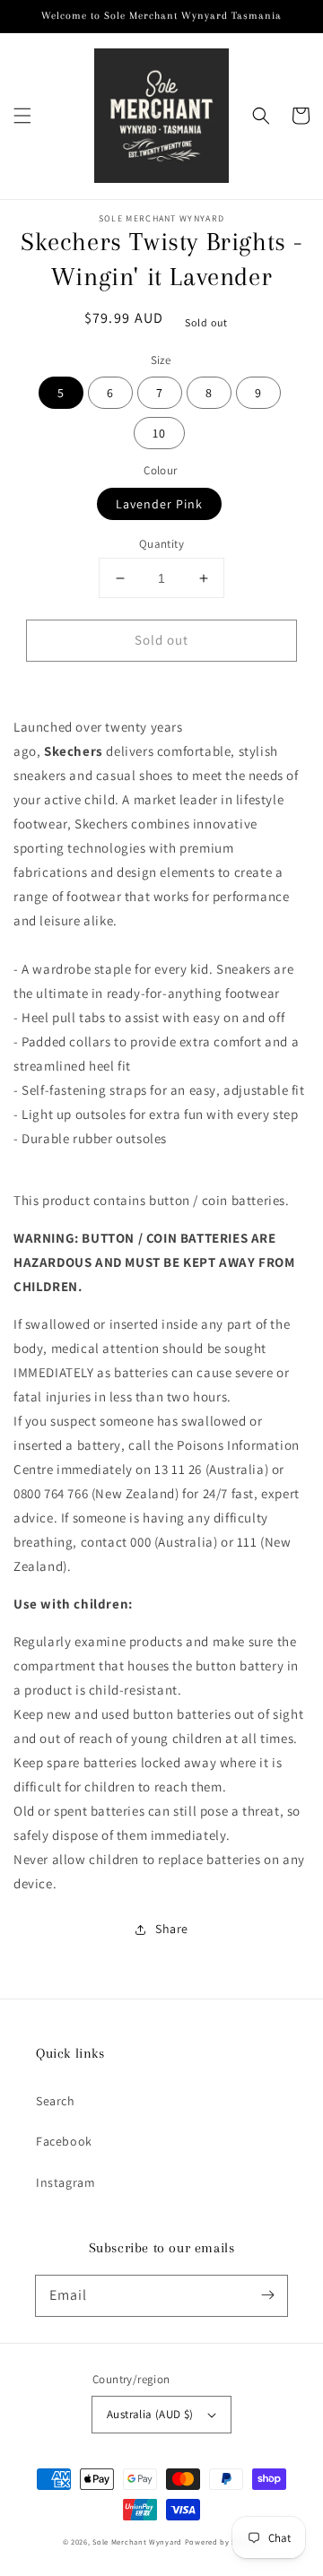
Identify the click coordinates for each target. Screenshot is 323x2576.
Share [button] (172, 1929)
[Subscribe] (267, 2295)
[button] (22, 116)
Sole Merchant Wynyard (137, 2541)
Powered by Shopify (223, 2541)
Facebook (64, 2141)
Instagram (65, 2182)
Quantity (161, 544)
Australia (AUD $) (150, 2414)
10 (159, 433)
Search (56, 2101)
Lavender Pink (159, 504)
